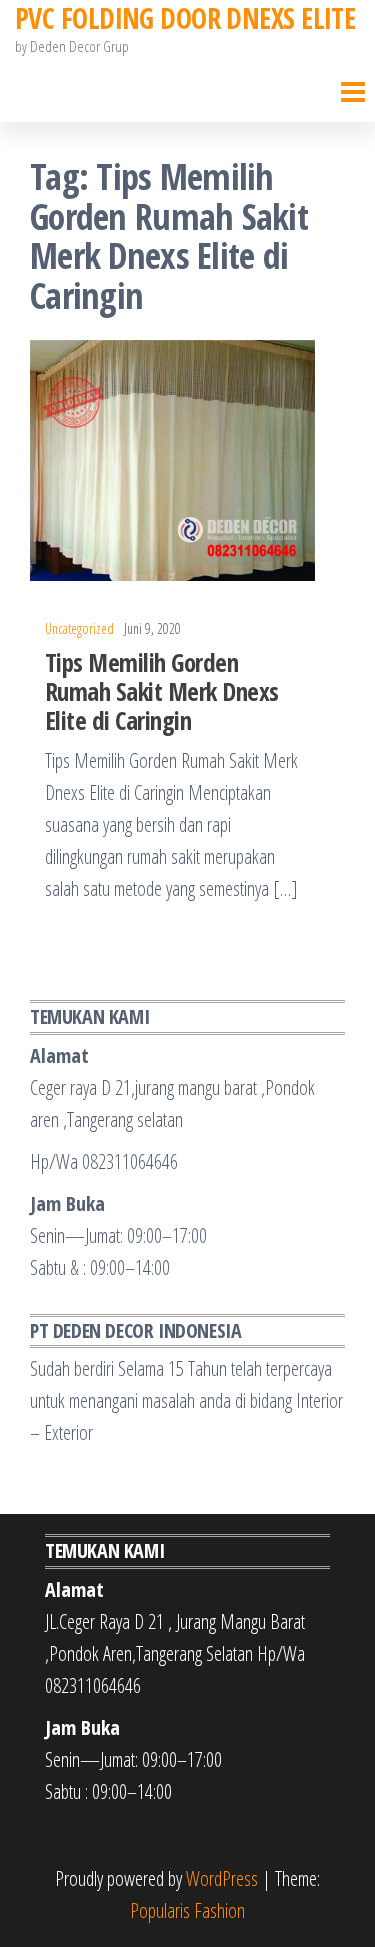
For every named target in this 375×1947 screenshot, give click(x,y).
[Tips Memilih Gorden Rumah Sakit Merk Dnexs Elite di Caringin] (172, 458)
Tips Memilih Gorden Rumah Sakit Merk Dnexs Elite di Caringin (162, 691)
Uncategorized (79, 628)
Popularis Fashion (187, 1910)
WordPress (222, 1878)
